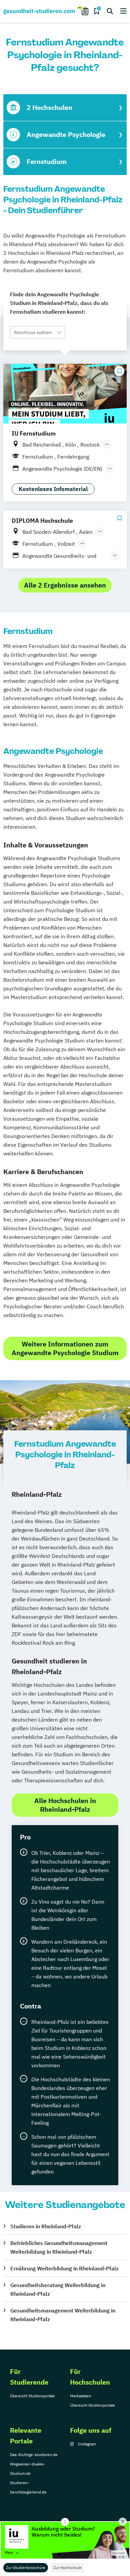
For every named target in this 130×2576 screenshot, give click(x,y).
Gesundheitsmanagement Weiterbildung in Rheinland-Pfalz (63, 2315)
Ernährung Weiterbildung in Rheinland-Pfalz (64, 2268)
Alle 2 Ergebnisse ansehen (65, 585)
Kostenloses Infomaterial (53, 489)
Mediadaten (81, 2396)
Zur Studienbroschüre (26, 2567)
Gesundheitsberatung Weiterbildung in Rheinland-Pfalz (58, 2289)
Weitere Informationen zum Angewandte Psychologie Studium (65, 1348)
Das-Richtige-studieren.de (34, 2455)
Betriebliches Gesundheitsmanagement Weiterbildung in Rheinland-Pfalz (59, 2247)
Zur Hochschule (67, 2567)
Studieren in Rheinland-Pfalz (46, 2226)
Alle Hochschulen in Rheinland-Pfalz (65, 1805)
